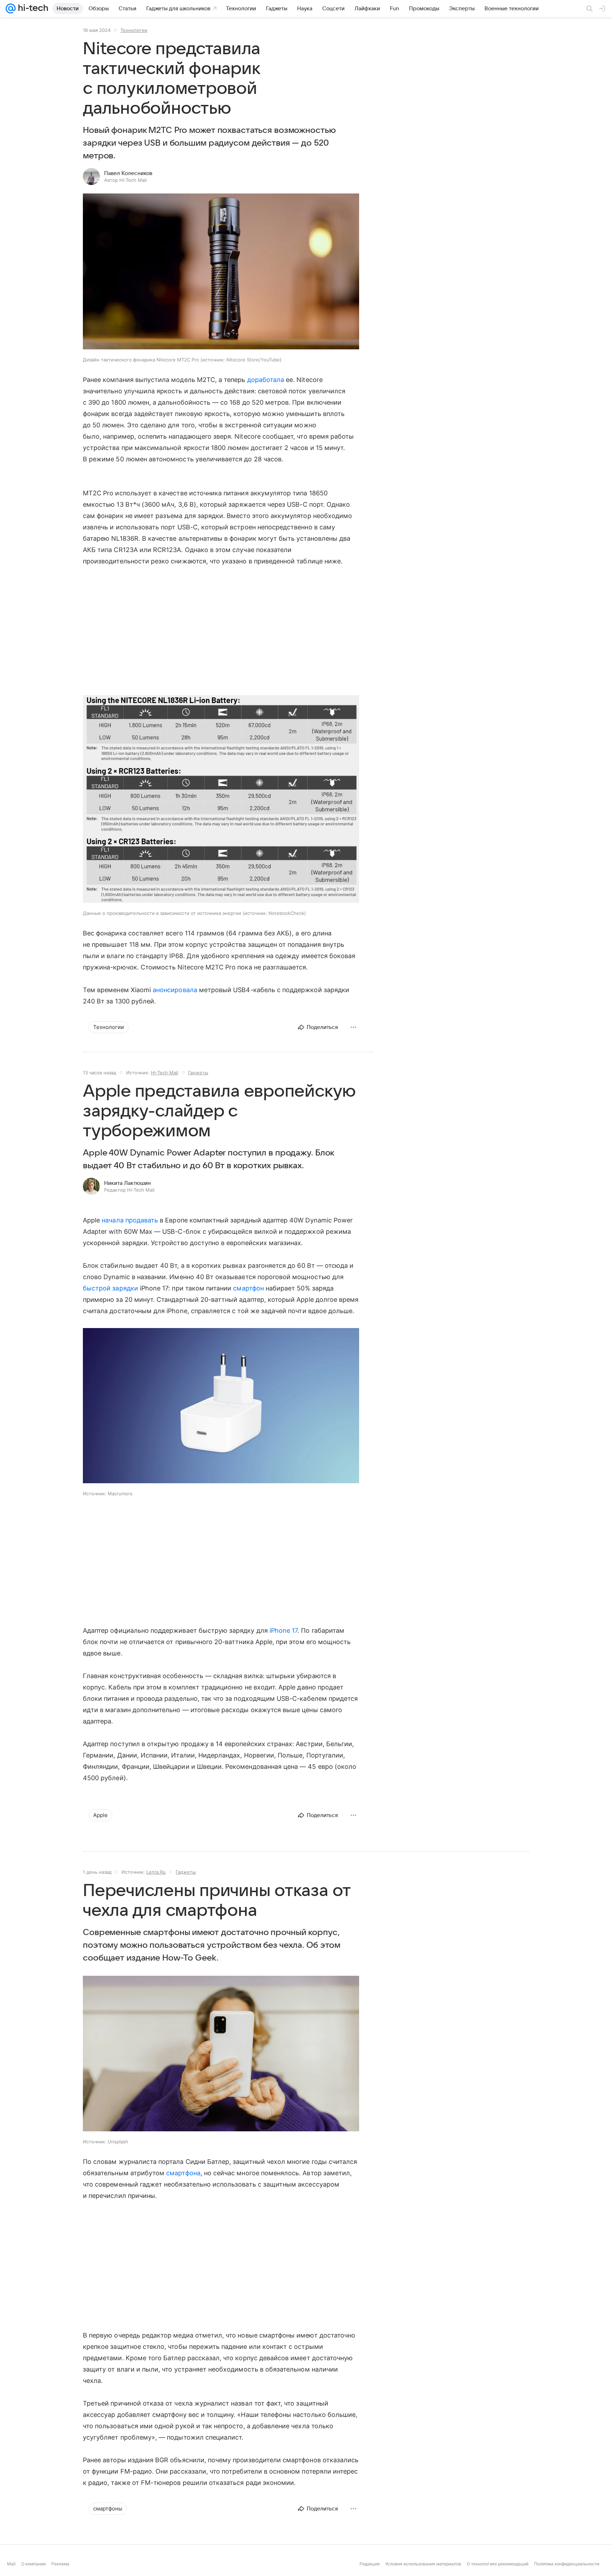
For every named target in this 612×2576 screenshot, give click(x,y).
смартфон (248, 1288)
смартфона (183, 2173)
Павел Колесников (128, 173)
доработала (266, 380)
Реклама (60, 2564)
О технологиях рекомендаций (498, 2564)
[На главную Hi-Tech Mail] (32, 9)
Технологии (134, 30)
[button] (221, 272)
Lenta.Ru (156, 1872)
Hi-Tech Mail (165, 1073)
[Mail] (11, 9)
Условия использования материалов (423, 2564)
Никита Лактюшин (127, 1183)
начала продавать (130, 1220)
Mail (11, 2564)
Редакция (370, 2564)
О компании (33, 2564)
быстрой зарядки (110, 1288)
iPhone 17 (284, 1630)
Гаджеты (198, 1073)
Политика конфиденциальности (567, 2564)
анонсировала (175, 990)
